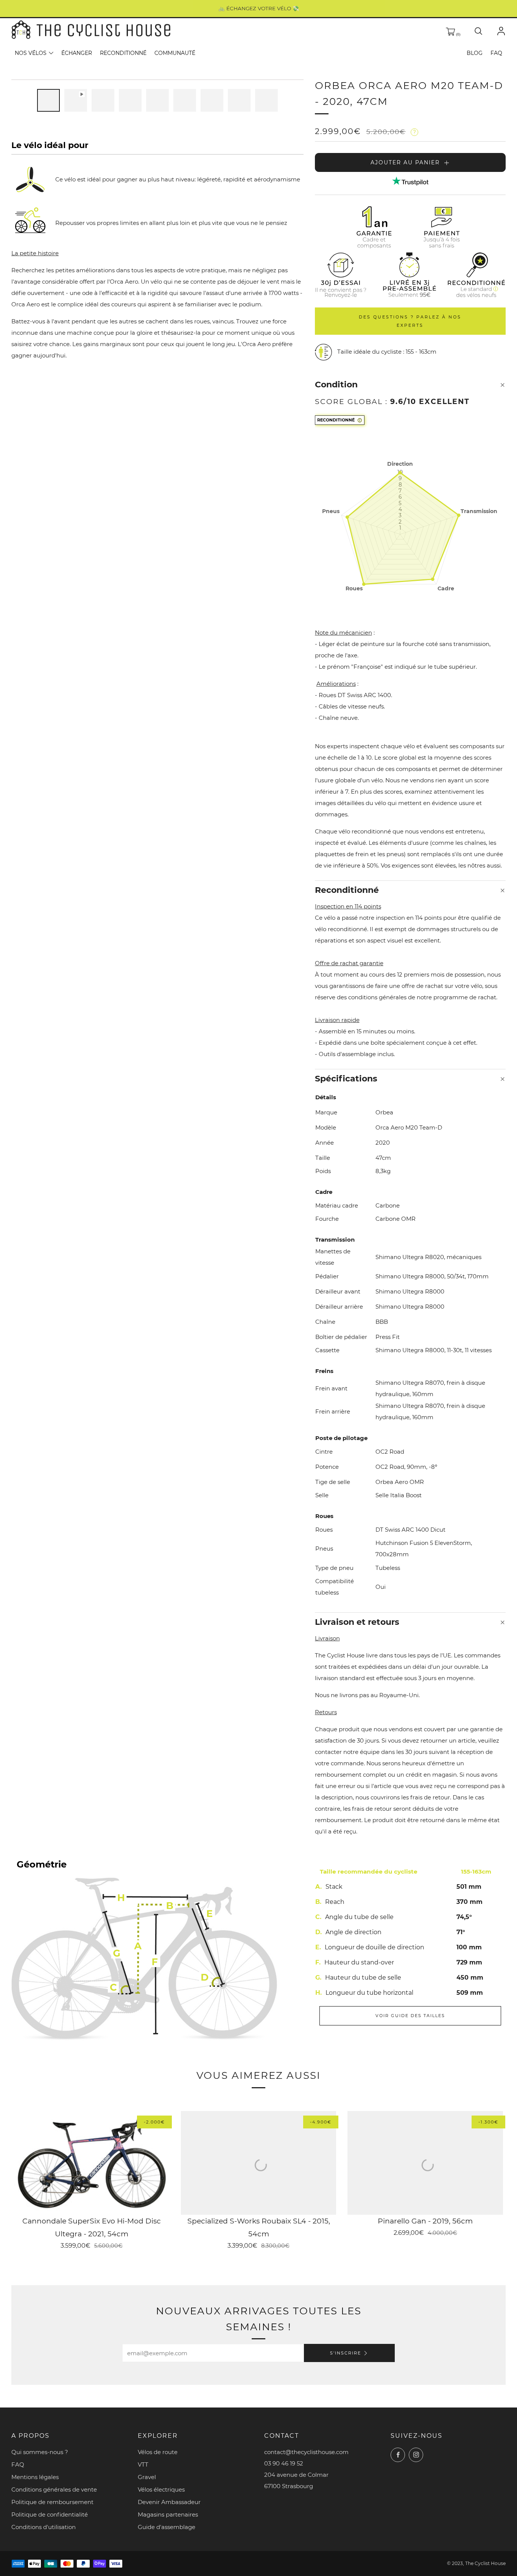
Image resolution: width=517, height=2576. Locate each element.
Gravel (147, 2477)
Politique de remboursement (52, 2502)
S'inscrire (346, 2353)
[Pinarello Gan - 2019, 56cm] (425, 2163)
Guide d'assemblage (167, 2527)
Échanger (77, 53)
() (458, 34)
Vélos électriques (161, 2489)
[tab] (48, 100)
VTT (143, 2464)
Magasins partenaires (168, 2514)
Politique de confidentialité (50, 2514)
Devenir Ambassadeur (169, 2502)
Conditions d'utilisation (44, 2527)
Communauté (175, 53)
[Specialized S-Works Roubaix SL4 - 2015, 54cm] (259, 2163)
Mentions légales (35, 2477)
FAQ (496, 53)
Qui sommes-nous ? (40, 2452)
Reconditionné (123, 53)
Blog (475, 53)
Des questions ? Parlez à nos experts (410, 321)
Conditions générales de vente (54, 2489)
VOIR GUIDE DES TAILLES (410, 2016)
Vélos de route (158, 2452)
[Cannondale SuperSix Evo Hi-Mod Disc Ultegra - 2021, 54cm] (92, 2163)
